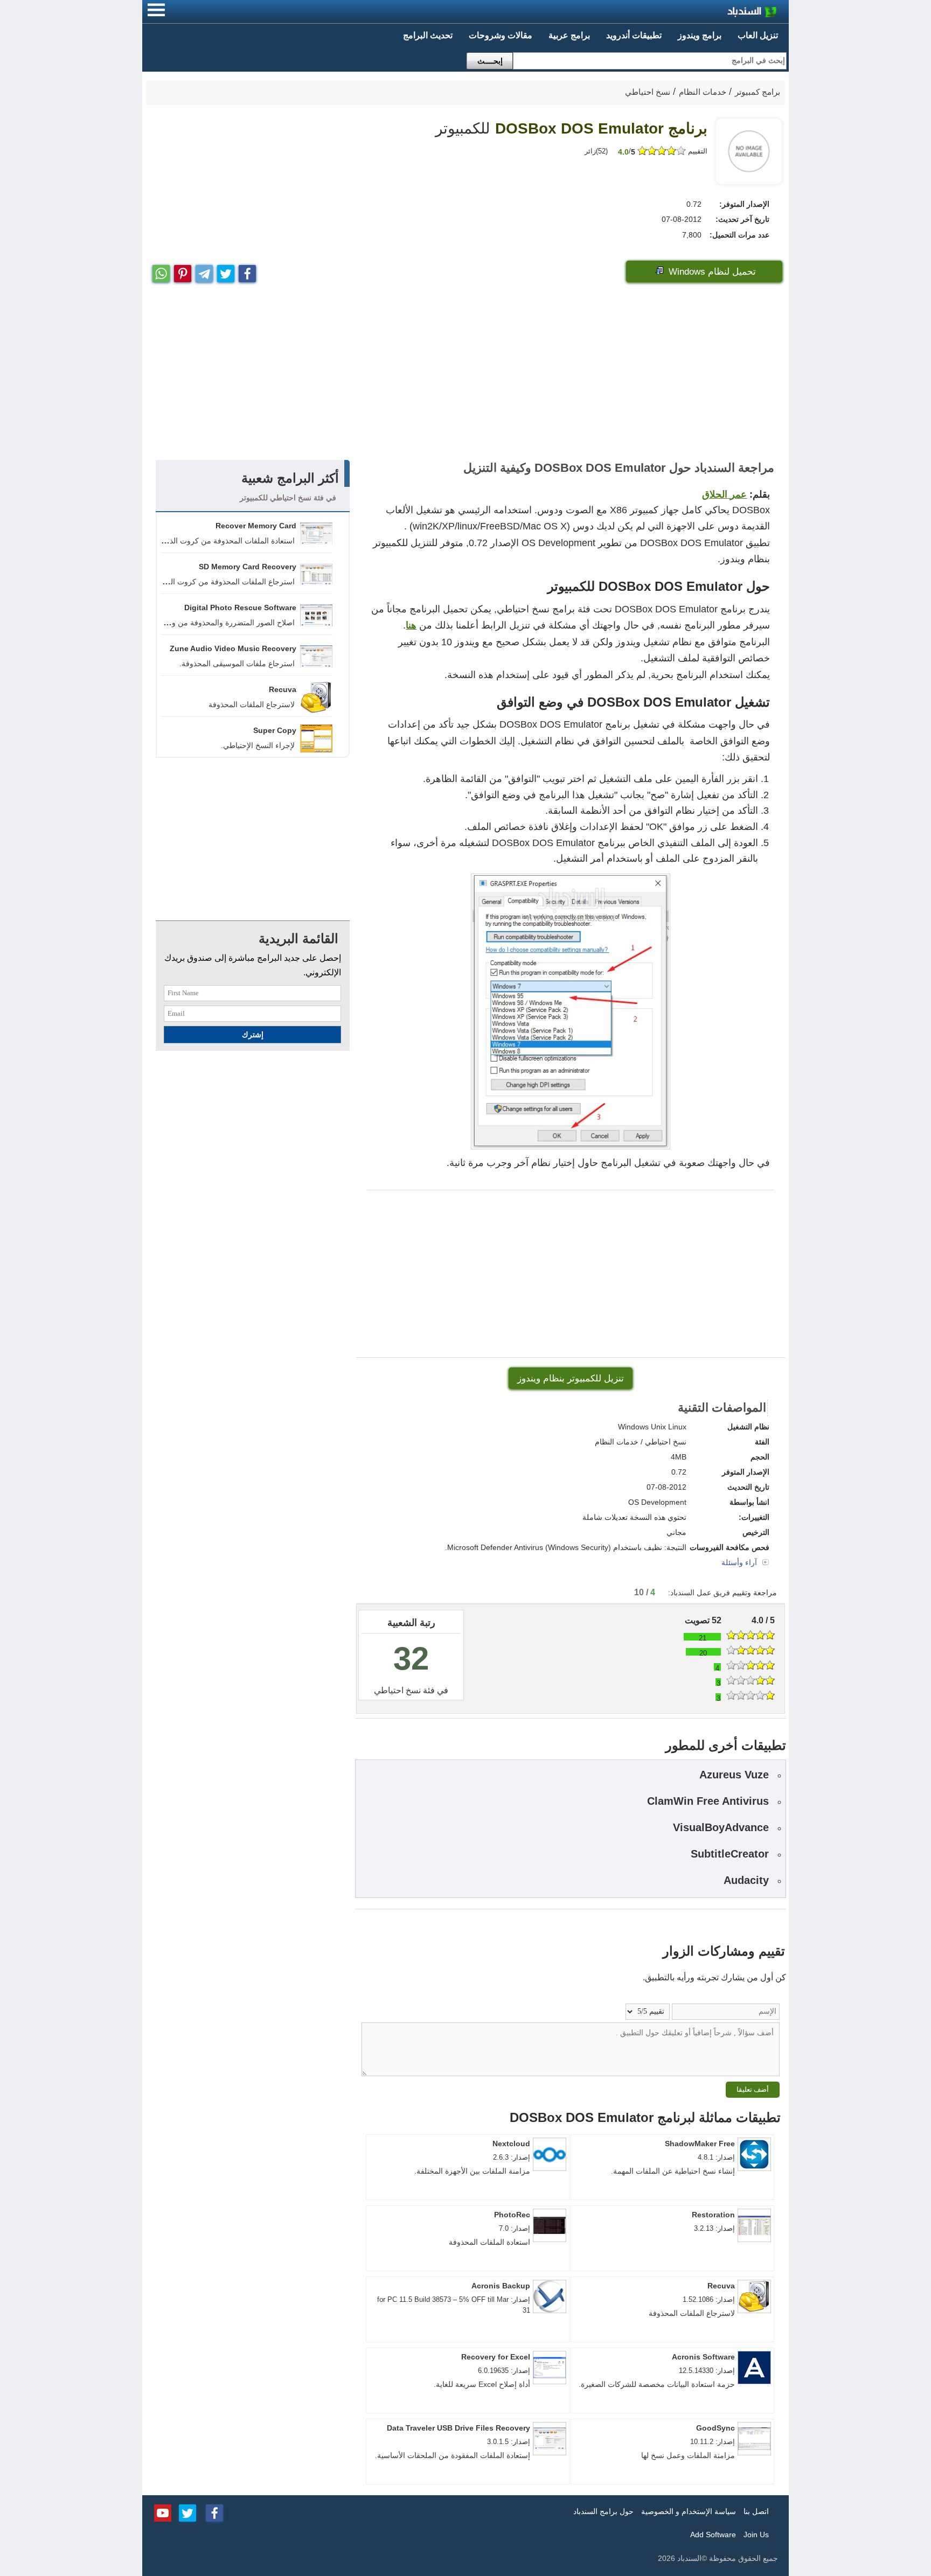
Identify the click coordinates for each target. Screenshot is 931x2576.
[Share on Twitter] (226, 271)
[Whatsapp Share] (161, 271)
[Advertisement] (465, 374)
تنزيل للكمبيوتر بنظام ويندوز (571, 1378)
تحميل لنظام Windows (711, 272)
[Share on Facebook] (247, 271)
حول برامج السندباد (603, 2511)
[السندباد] (724, 13)
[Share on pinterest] (183, 271)
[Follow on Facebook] (214, 2512)
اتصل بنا (756, 2511)
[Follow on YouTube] (163, 2512)
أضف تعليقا (753, 2089)
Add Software (713, 2535)
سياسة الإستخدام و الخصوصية (689, 2511)
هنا (411, 625)
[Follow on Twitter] (187, 2512)
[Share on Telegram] (204, 271)
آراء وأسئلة (740, 1562)
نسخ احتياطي (397, 1690)
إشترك (253, 1035)
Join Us (756, 2535)
